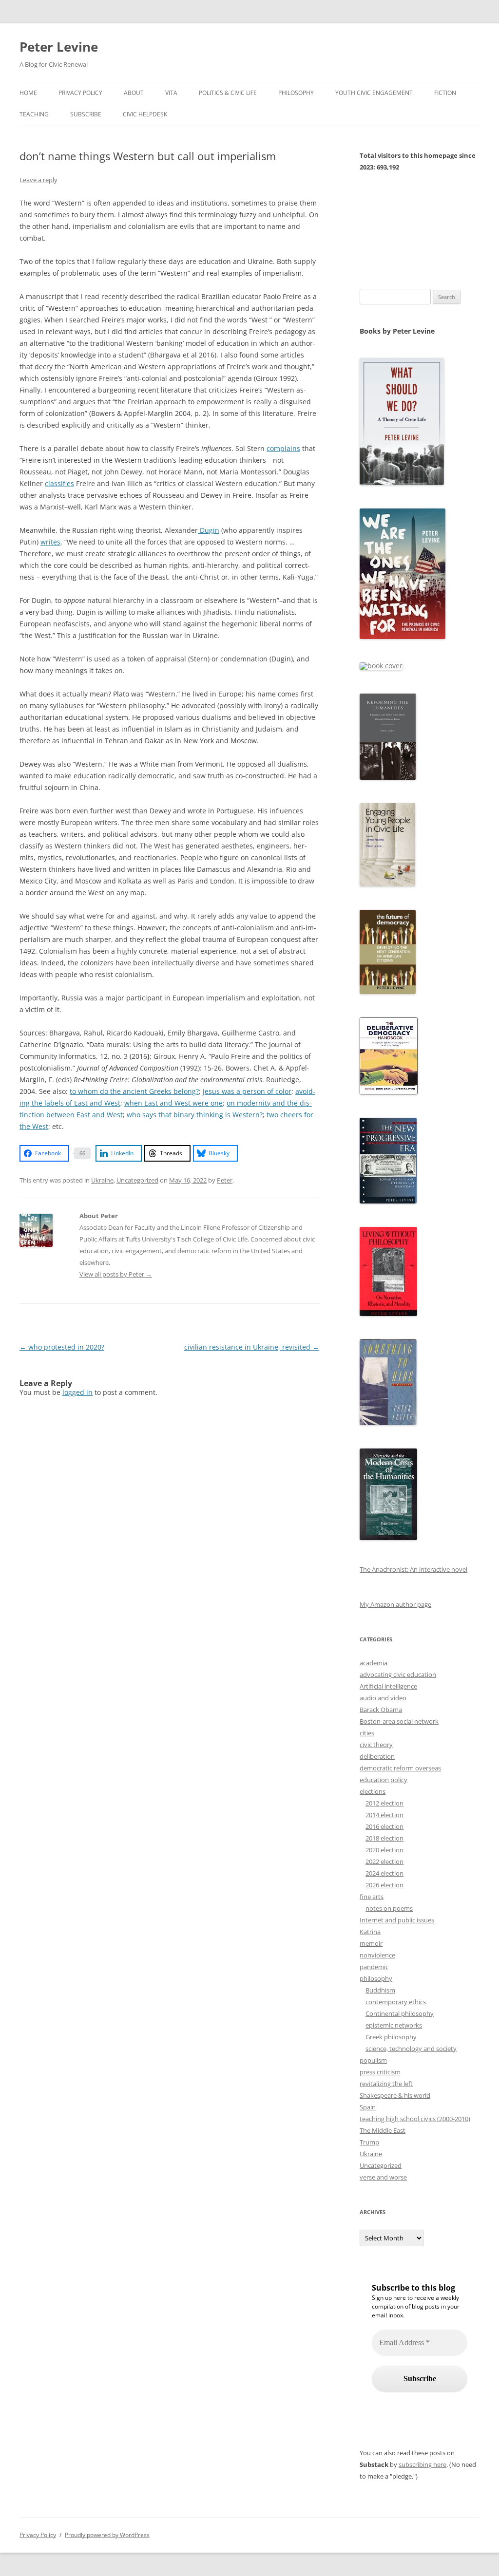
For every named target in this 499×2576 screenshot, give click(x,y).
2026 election (384, 1885)
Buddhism (380, 1990)
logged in (77, 1392)
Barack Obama (381, 1710)
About (134, 93)
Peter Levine (59, 47)
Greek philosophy (391, 2037)
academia (374, 1663)
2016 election (384, 1826)
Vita (171, 93)
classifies (59, 483)
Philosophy (296, 93)
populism (373, 2060)
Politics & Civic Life (228, 93)
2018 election (384, 1838)
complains (283, 448)
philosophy (376, 1978)
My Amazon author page (395, 1604)
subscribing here (422, 2464)
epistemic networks (394, 2025)
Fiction (445, 93)
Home (28, 93)
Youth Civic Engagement (374, 93)
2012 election (384, 1803)
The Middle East (383, 2130)
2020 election (384, 1850)
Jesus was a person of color (247, 1091)
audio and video (383, 1698)
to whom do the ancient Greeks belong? (134, 1091)
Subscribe (86, 114)
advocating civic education (398, 1674)
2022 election (384, 1861)
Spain (368, 2107)
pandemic (374, 1967)
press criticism (380, 2072)
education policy (384, 1780)
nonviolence (377, 1955)
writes (50, 542)
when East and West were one (173, 1103)
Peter (225, 1180)
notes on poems (389, 1908)
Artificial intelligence (388, 1686)
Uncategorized (137, 1180)
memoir (371, 1943)
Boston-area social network (399, 1721)
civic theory (376, 1745)
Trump (369, 2142)
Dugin (209, 530)
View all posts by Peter (116, 1274)
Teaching (34, 114)
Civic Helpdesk (145, 114)
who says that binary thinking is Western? (195, 1115)
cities (367, 1733)
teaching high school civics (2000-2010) (415, 2119)
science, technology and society (411, 2049)
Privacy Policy (80, 93)
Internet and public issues (397, 1920)
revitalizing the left (386, 2084)
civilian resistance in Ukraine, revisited (252, 1347)
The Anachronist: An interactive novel (413, 1569)
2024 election (384, 1873)
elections (373, 1791)
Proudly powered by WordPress (107, 2535)
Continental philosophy (400, 2013)
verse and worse (383, 2177)
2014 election (384, 1815)
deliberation (377, 1756)
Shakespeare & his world (395, 2095)
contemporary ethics (396, 2002)
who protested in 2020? (62, 1347)
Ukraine (102, 1180)
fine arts (372, 1897)
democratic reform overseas (400, 1768)
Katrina (370, 1932)
